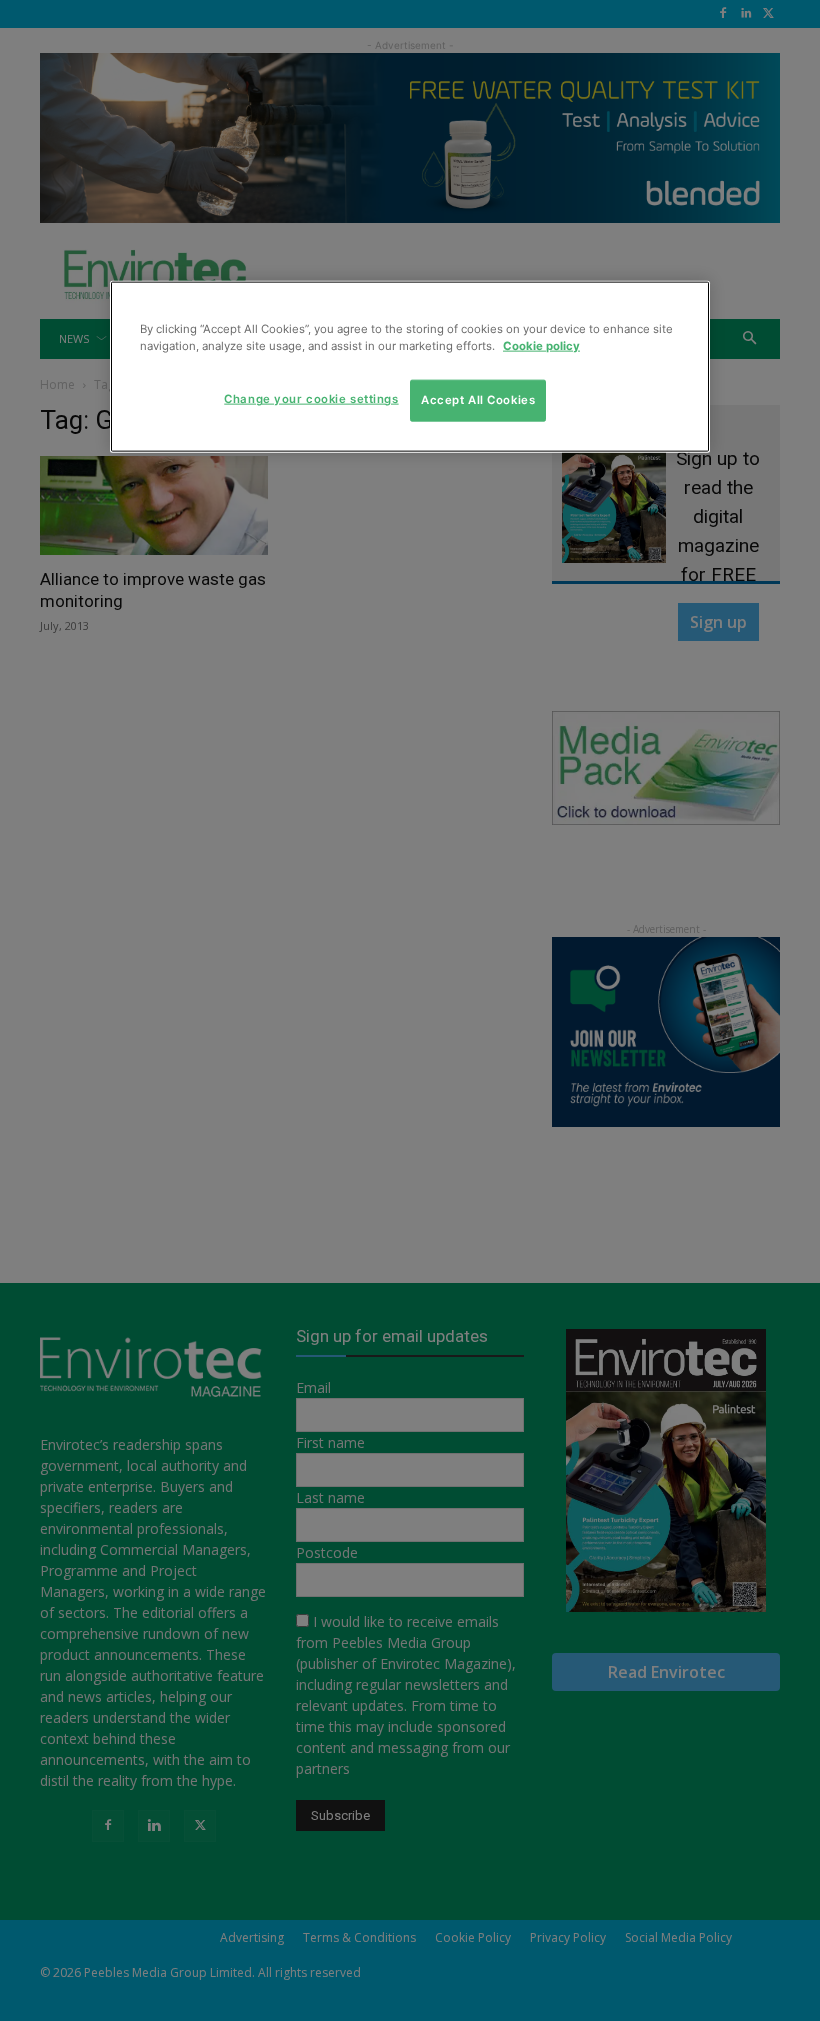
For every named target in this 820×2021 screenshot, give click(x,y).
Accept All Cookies (478, 400)
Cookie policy (541, 346)
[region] (410, 367)
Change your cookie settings (311, 399)
